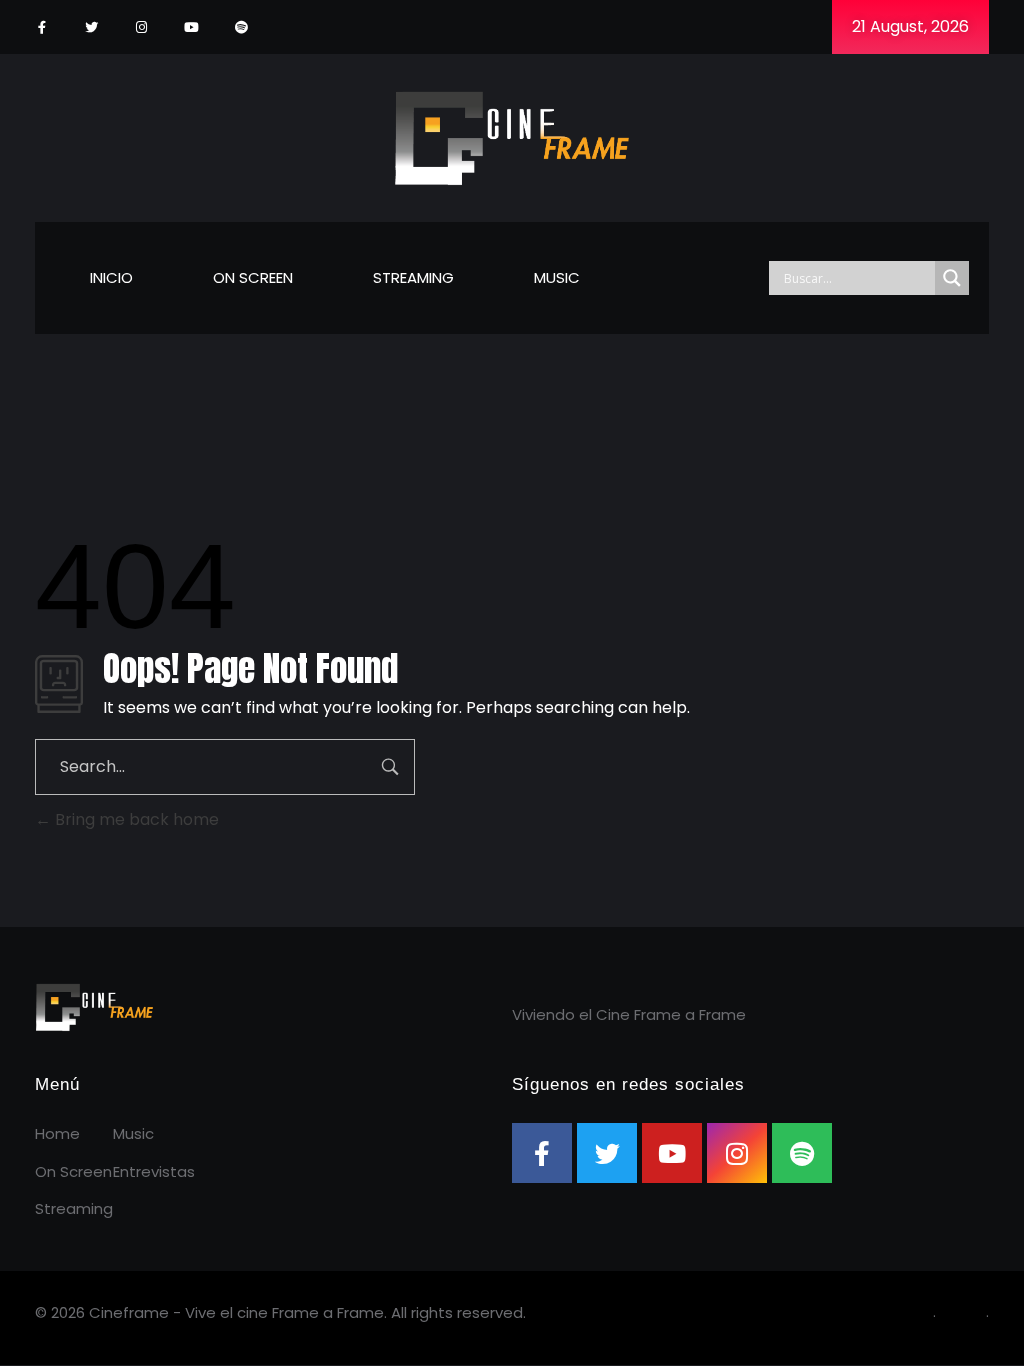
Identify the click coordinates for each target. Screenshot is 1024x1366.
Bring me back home (135, 819)
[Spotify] (241, 27)
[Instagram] (141, 27)
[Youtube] (191, 27)
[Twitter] (91, 27)
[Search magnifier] (952, 278)
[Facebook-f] (41, 27)
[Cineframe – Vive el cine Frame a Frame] (512, 134)
